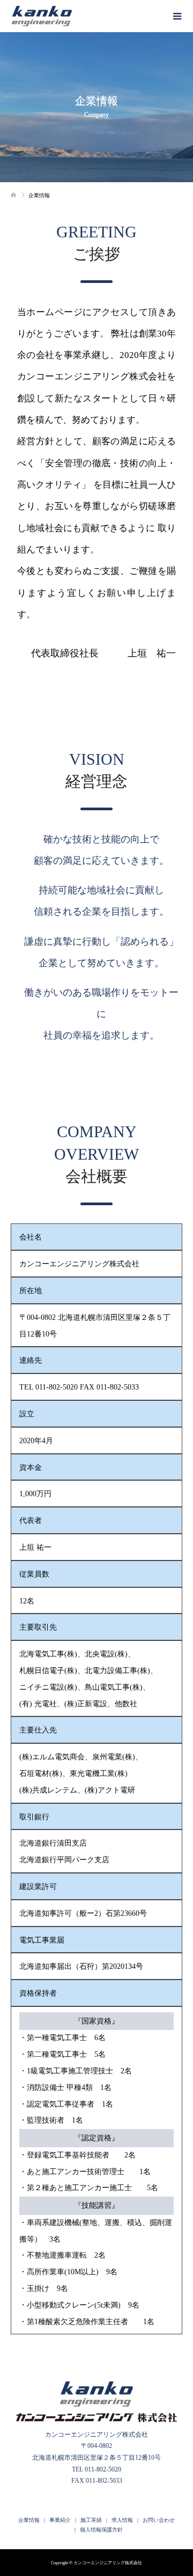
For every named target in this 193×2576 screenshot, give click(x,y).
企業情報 (29, 2520)
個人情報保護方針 (101, 2530)
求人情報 (122, 2520)
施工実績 (91, 2520)
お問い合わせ (159, 2520)
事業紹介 (60, 2520)
